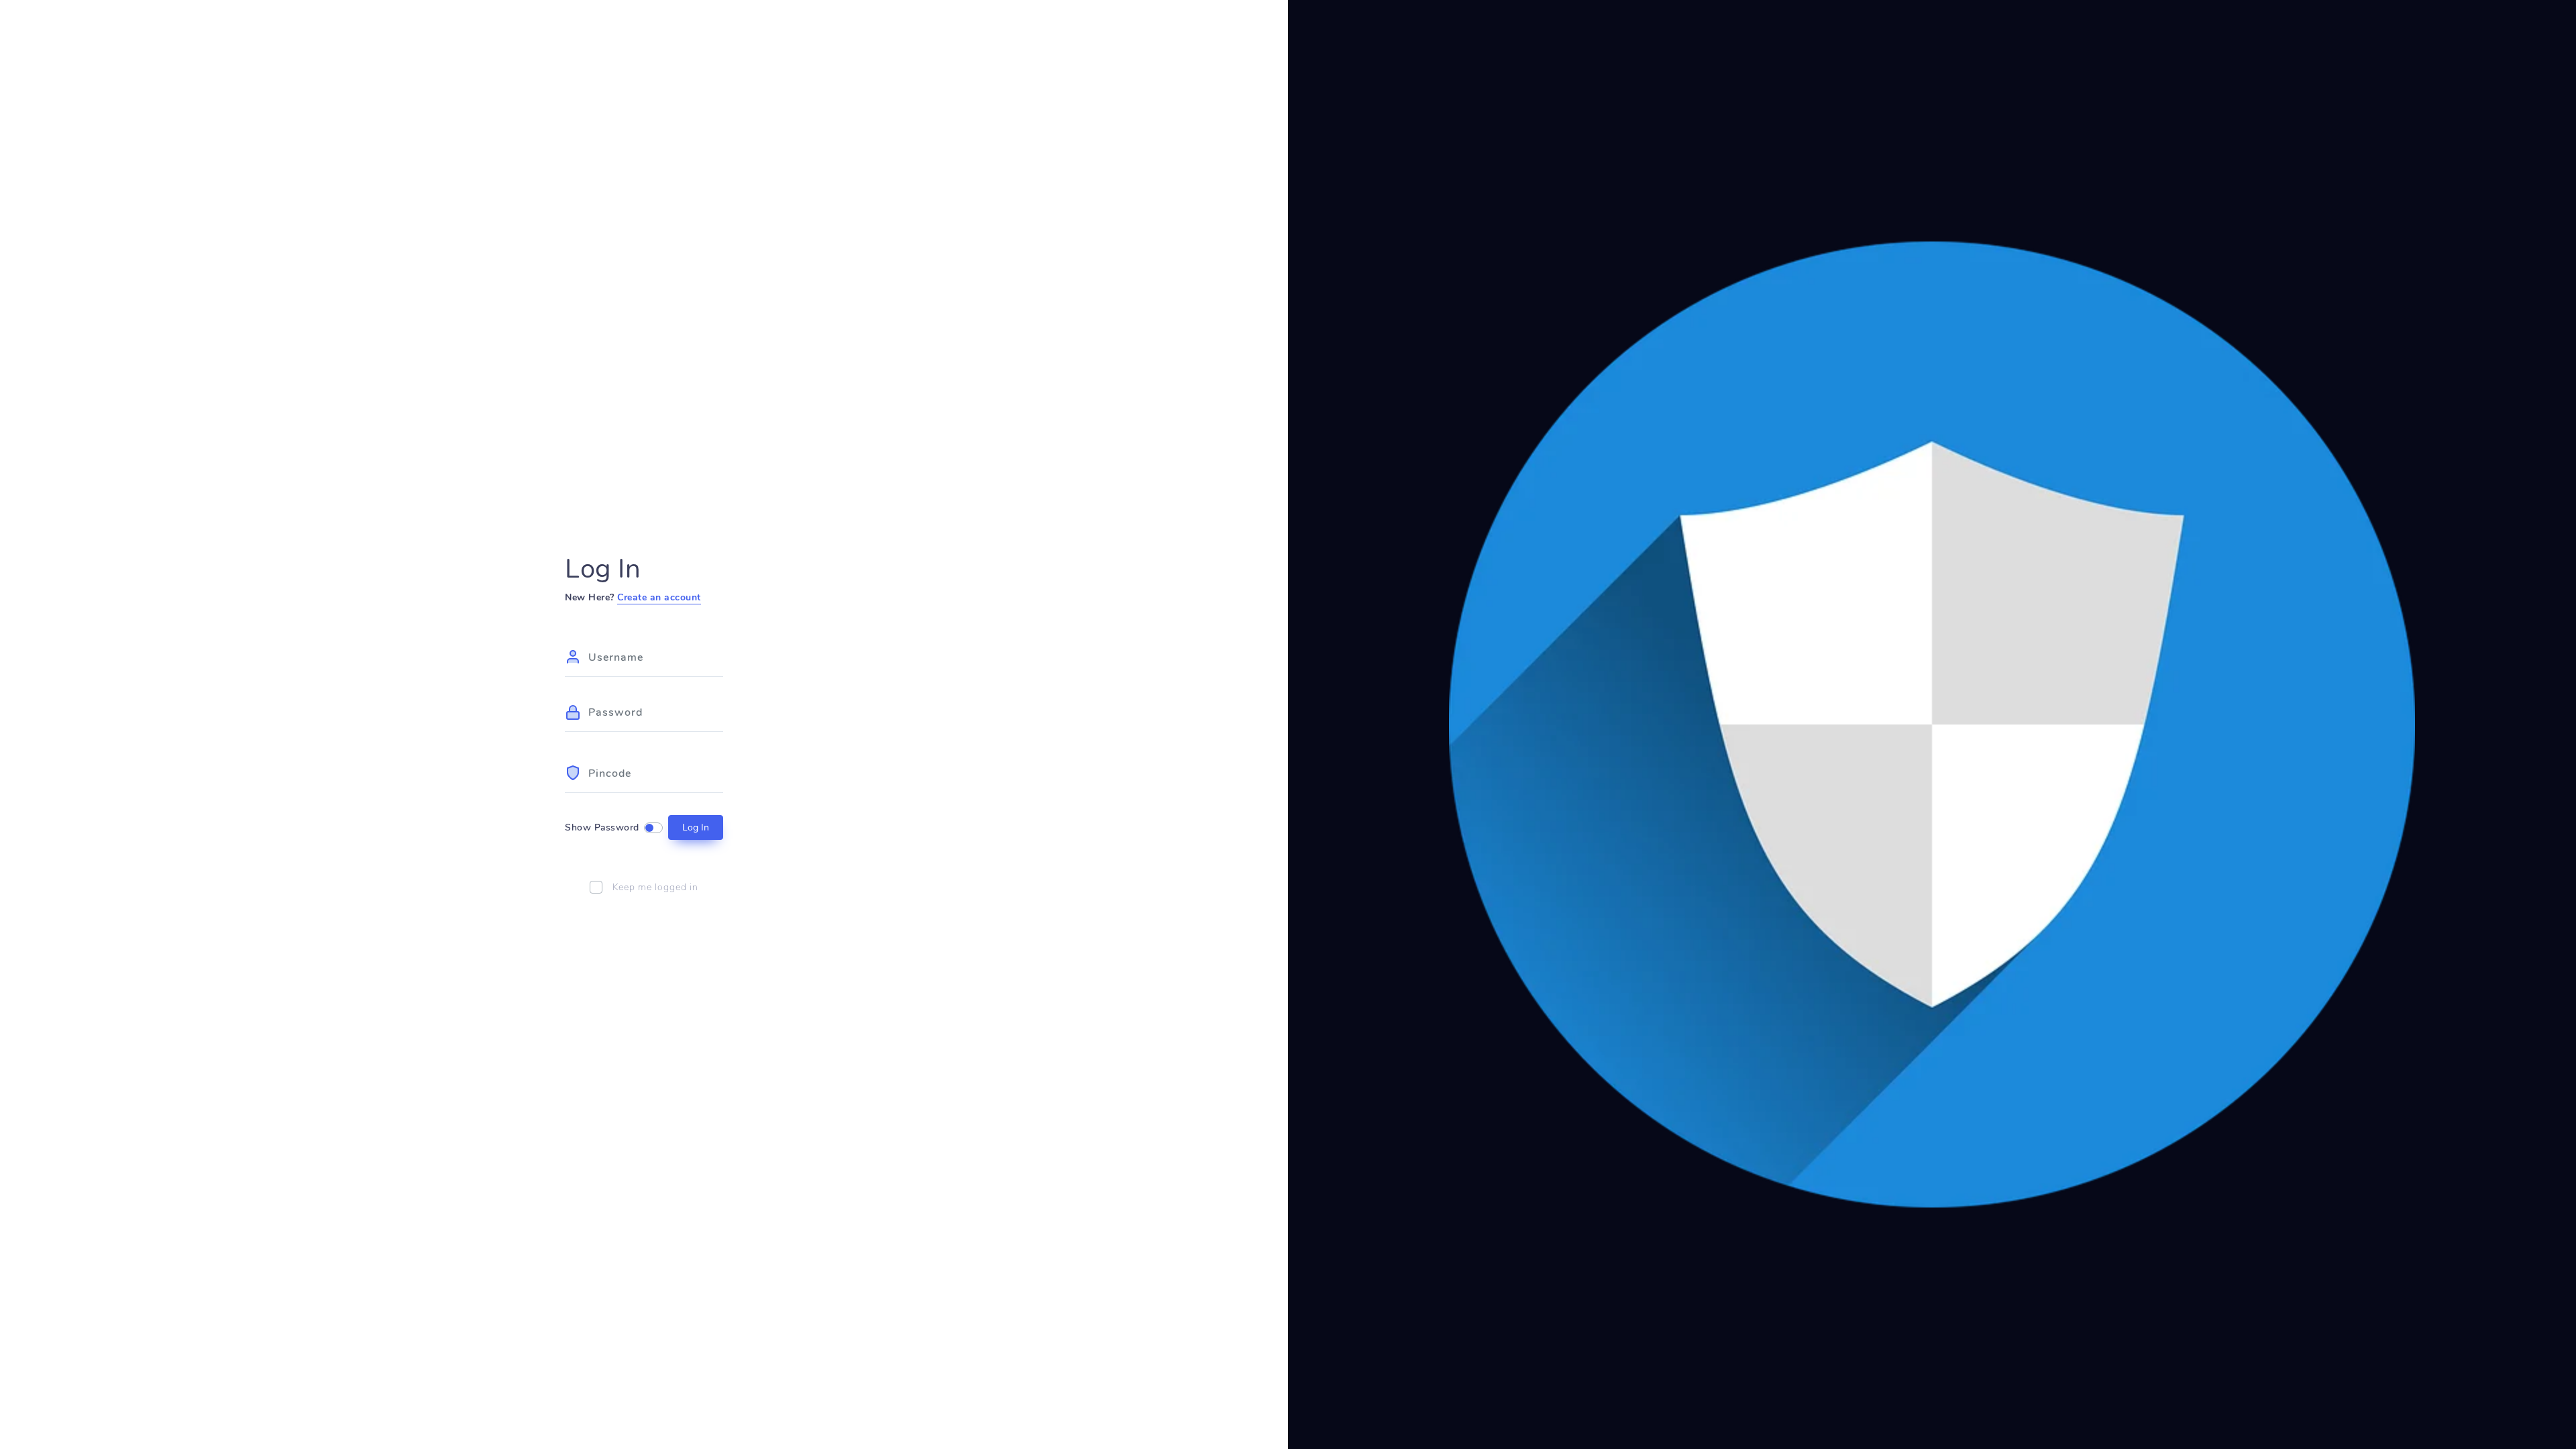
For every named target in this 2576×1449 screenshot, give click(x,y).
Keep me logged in (655, 887)
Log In (696, 827)
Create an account (659, 597)
